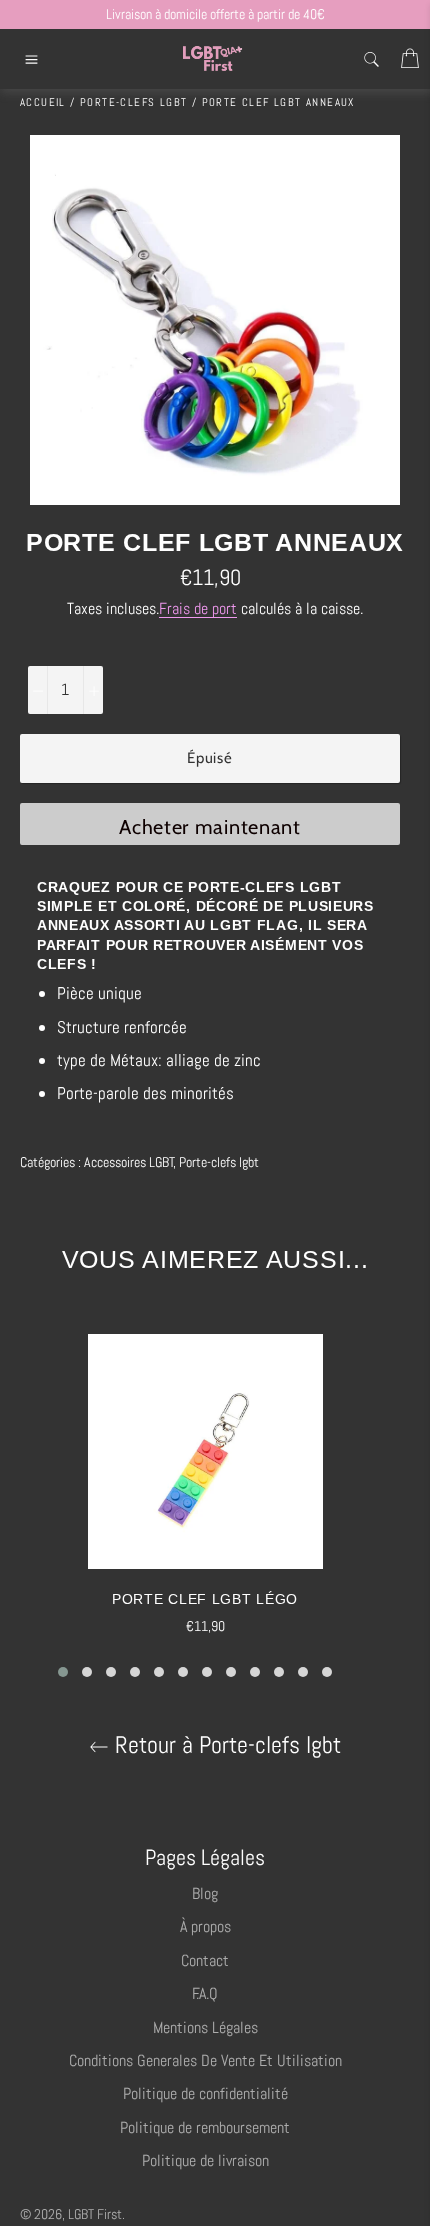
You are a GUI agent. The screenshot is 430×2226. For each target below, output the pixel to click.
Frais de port (198, 608)
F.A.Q (205, 1993)
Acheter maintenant (210, 827)
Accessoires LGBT (129, 1162)
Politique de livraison (205, 2160)
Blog (205, 1893)
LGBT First (95, 2214)
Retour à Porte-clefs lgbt (225, 1745)
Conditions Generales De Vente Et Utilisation (205, 2060)
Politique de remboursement (205, 2127)
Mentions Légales (205, 2027)
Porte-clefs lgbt (219, 1162)
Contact (205, 1960)
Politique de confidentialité (205, 2093)
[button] (63, 1672)
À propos (205, 1926)
